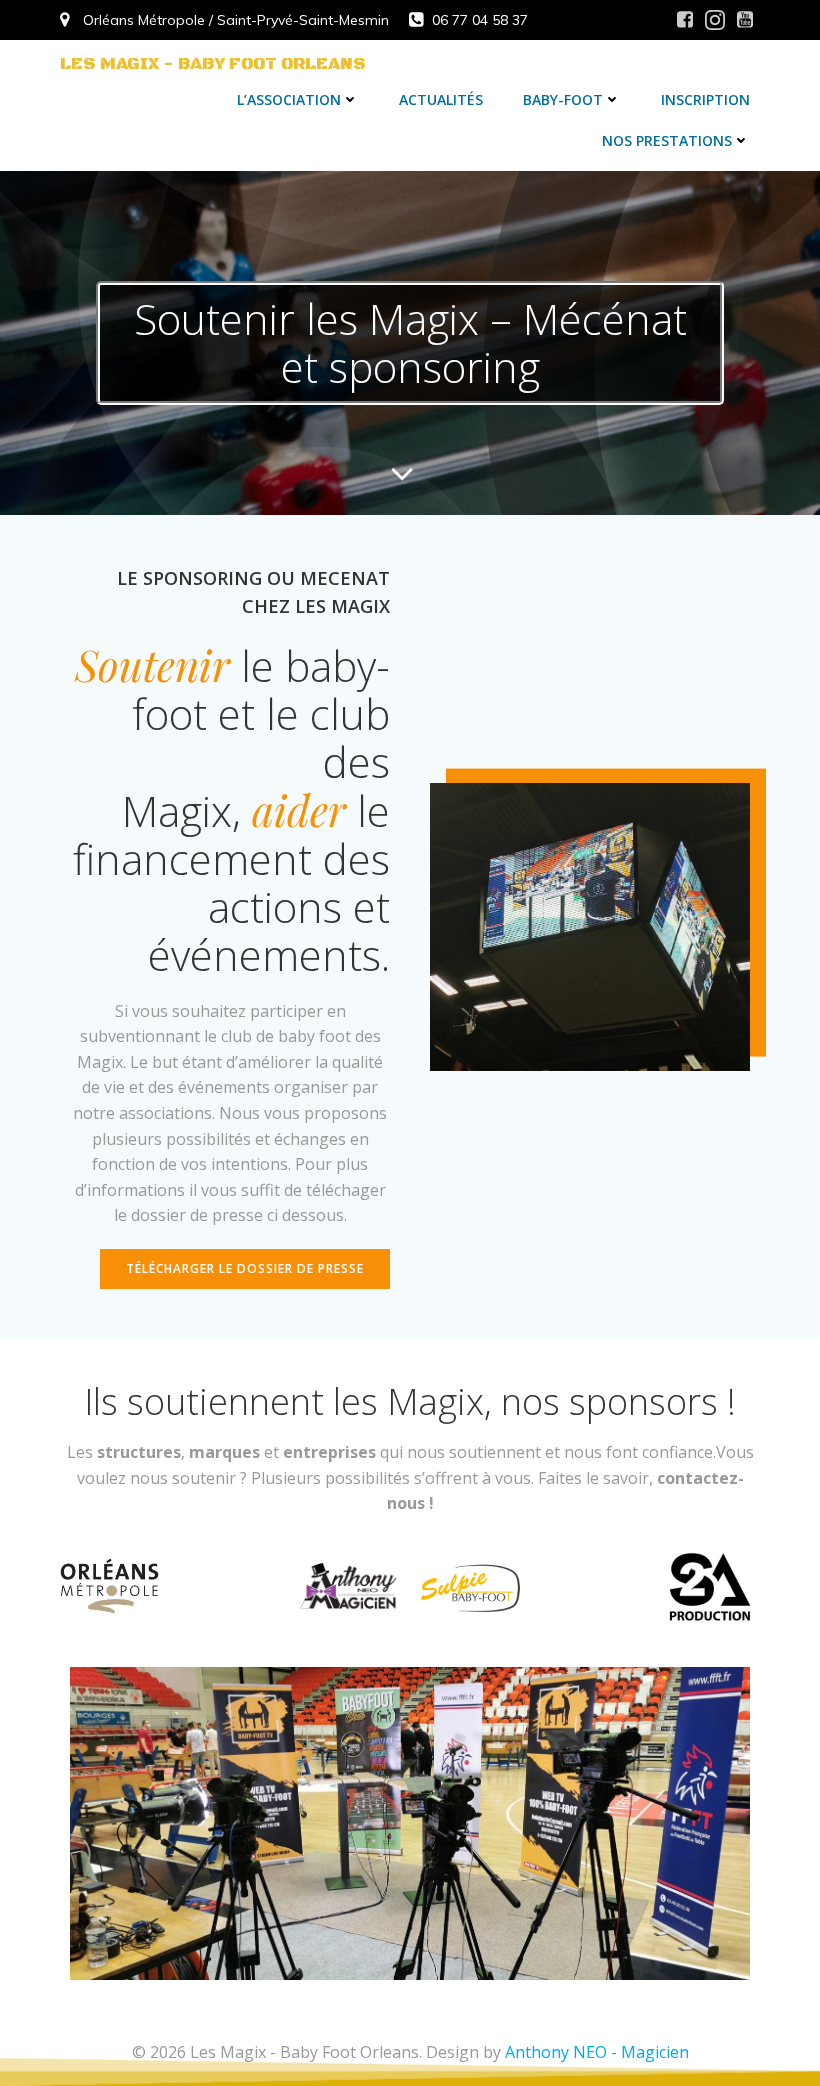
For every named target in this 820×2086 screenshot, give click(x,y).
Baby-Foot (563, 99)
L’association (289, 99)
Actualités (441, 99)
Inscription (705, 99)
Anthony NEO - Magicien (597, 2052)
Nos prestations (667, 140)
